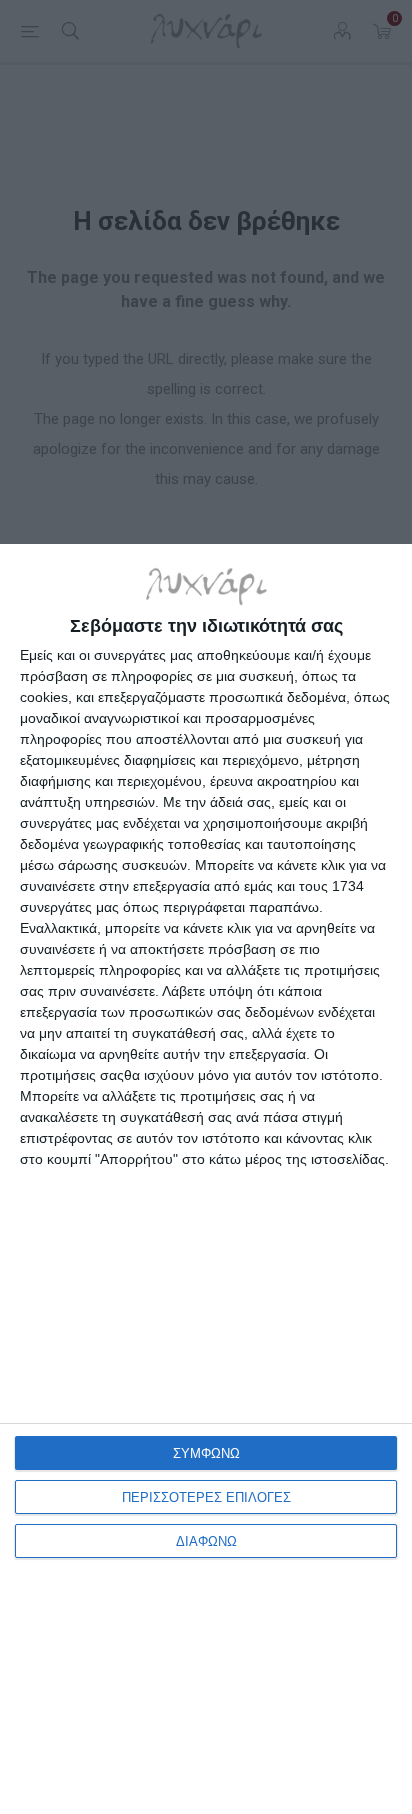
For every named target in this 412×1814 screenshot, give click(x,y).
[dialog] (206, 1179)
